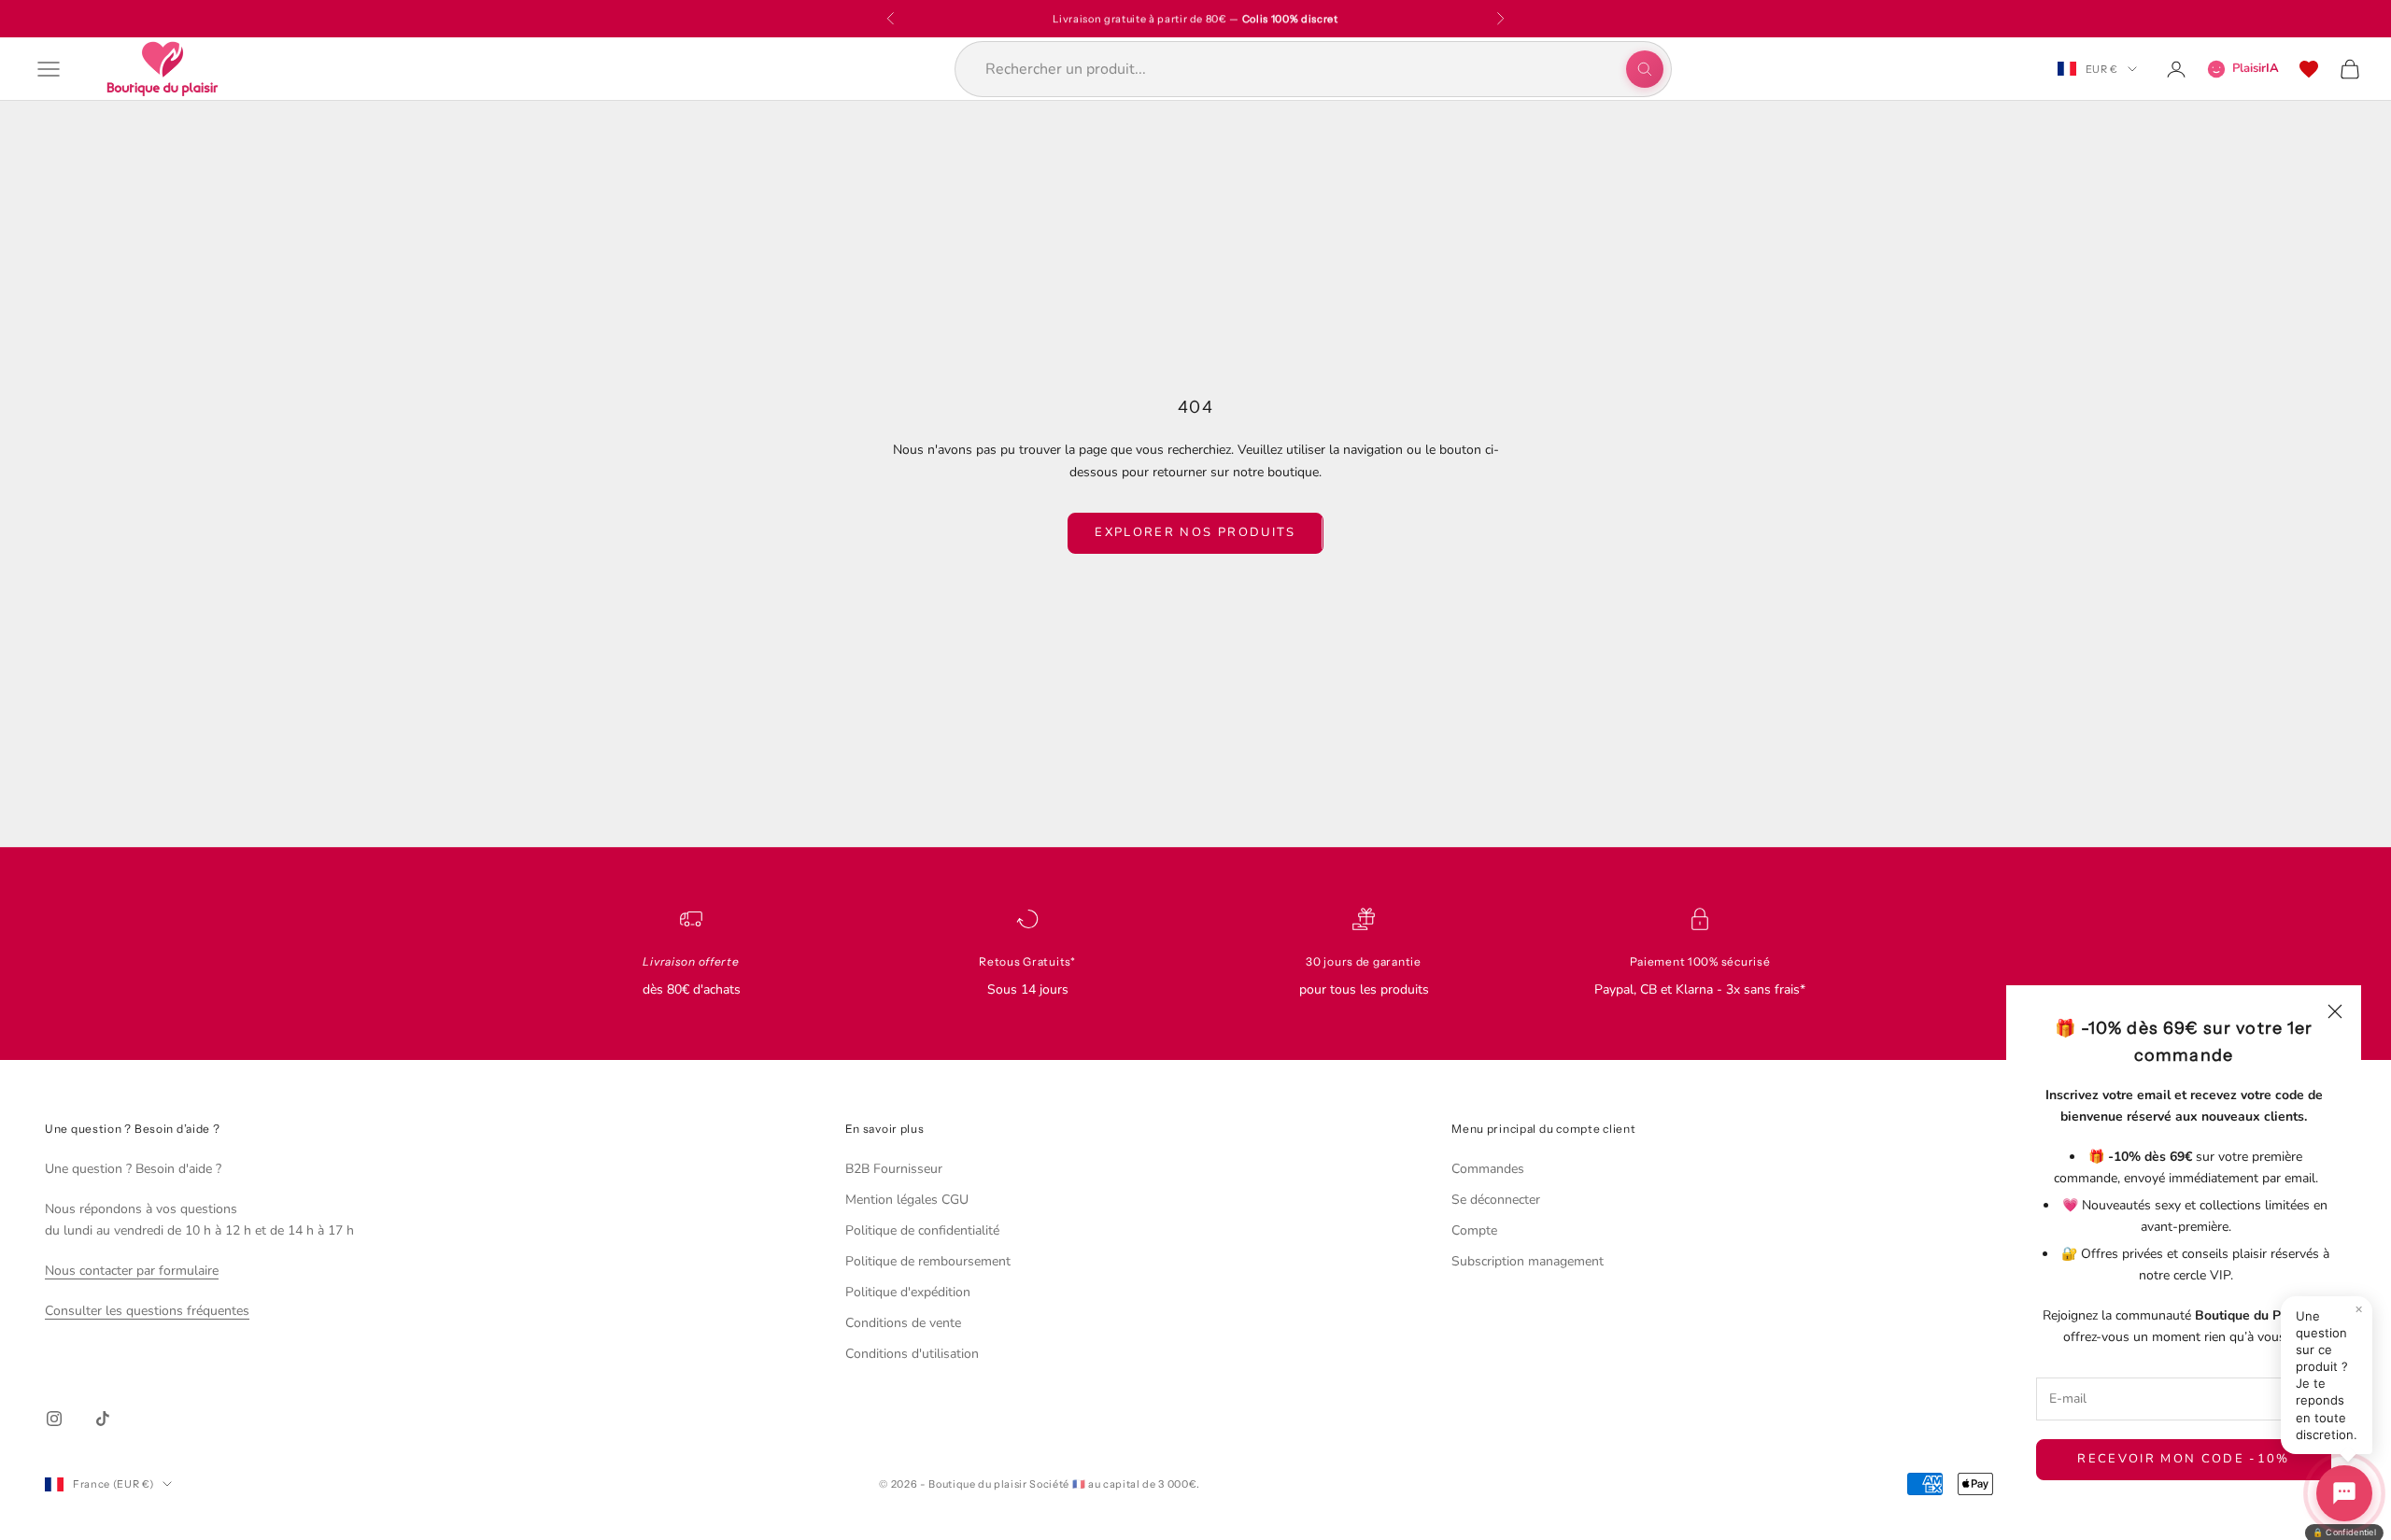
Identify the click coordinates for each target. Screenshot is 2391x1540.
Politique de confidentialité (922, 1230)
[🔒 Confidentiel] (2344, 1493)
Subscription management (1528, 1261)
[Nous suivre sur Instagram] (54, 1419)
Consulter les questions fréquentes (147, 1311)
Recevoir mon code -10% (2183, 1459)
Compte (1474, 1230)
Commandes (1488, 1169)
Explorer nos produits (1195, 532)
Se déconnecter (1496, 1200)
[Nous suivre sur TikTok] (103, 1419)
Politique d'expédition (908, 1292)
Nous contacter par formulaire (132, 1271)
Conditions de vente (903, 1323)
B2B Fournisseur (894, 1169)
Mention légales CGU (907, 1200)
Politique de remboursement (928, 1261)
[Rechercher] (1645, 69)
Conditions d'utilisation (912, 1354)
